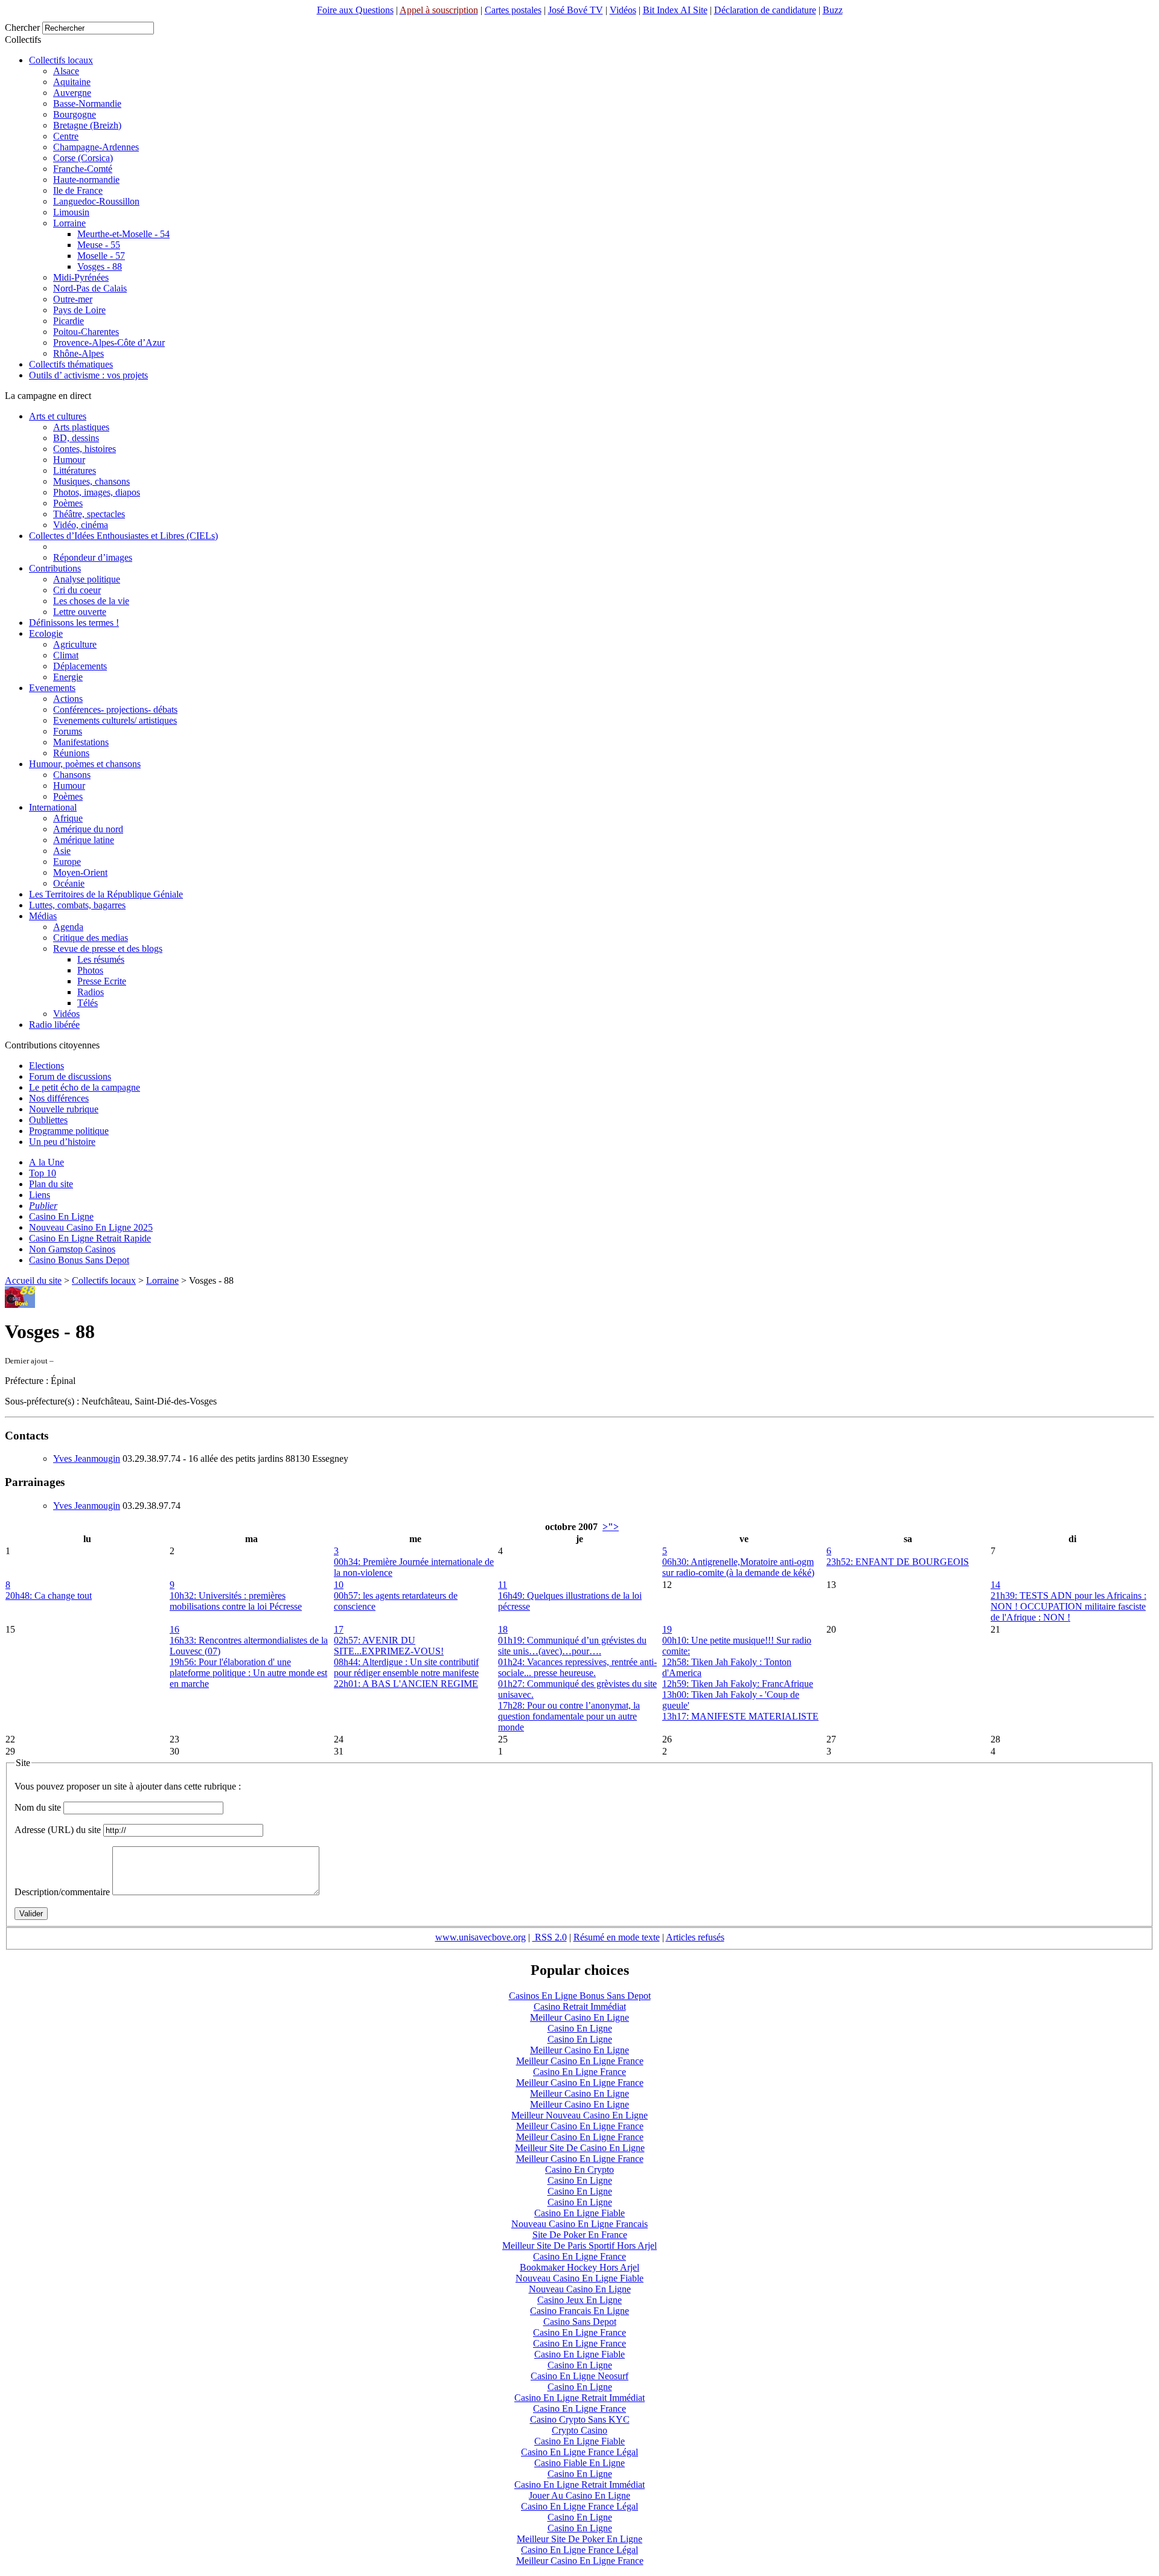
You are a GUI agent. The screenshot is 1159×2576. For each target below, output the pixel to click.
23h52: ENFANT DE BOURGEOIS (898, 1562)
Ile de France (78, 190)
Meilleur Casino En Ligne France (580, 2061)
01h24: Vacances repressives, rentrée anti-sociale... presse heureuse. (577, 1667)
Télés (88, 1003)
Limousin (71, 212)
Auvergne (72, 93)
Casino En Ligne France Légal (579, 2452)
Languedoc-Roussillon (96, 201)
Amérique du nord (88, 829)
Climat (66, 655)
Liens (40, 1195)
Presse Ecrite (102, 981)
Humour (69, 460)
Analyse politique (87, 579)
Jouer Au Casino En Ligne (579, 2495)
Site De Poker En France (580, 2235)
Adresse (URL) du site (58, 1830)
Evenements (52, 688)
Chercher (22, 27)
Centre (66, 136)
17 (339, 1629)
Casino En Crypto (579, 2170)
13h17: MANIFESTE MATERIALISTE (740, 1716)
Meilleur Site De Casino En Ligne (580, 2148)
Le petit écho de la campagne (85, 1087)
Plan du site (51, 1184)
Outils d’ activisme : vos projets (88, 375)
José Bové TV (576, 10)
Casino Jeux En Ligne (579, 2300)
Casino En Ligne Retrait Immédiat (579, 2398)
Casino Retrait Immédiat (580, 2007)
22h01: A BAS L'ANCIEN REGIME (406, 1684)
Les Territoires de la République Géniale (106, 894)
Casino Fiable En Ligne (579, 2463)
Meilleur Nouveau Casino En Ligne (579, 2115)
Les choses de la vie (91, 601)
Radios (91, 992)
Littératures (75, 470)
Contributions (55, 568)
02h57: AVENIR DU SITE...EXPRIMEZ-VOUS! (389, 1646)
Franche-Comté (83, 169)
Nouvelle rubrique (64, 1109)
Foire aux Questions (355, 10)
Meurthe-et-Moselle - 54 (123, 234)
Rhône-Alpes (78, 353)
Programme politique (69, 1131)
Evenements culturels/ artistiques (115, 720)
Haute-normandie (86, 180)
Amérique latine (84, 840)
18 (503, 1629)
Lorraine (69, 223)
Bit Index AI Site (675, 10)
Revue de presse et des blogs (108, 948)
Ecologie (46, 633)
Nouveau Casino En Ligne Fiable (579, 2278)
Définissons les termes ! (74, 623)
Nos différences (59, 1098)
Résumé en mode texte (617, 1937)
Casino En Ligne (61, 1216)
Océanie (69, 883)
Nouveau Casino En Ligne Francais (579, 2224)
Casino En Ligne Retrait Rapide (90, 1238)
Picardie (69, 321)
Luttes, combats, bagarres (77, 905)
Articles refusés (695, 1937)
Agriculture (75, 644)
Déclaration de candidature (765, 10)
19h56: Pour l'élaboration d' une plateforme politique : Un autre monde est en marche (248, 1673)
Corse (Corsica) (83, 158)
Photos (90, 970)
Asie (62, 851)
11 (503, 1585)
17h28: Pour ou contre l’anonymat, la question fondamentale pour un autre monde (569, 1716)
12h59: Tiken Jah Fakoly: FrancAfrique (738, 1684)
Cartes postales (513, 10)
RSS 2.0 (550, 1937)
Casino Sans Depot (580, 2322)
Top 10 (43, 1173)
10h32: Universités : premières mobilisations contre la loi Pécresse (236, 1601)
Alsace (66, 71)
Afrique (68, 818)
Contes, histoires (85, 449)
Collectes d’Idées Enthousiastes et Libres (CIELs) (123, 536)
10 (339, 1585)
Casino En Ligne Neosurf (579, 2376)
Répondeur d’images (93, 557)
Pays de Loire (79, 310)
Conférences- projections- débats (115, 709)
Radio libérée (54, 1025)
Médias (43, 916)
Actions (68, 699)
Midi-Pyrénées (81, 277)
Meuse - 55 (99, 245)
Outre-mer (73, 299)
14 (995, 1585)
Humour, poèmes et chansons (85, 764)
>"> (611, 1527)
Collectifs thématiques (71, 364)
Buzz (833, 10)
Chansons (72, 775)
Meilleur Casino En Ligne (579, 2017)
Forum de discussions (70, 1076)
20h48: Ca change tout (49, 1596)
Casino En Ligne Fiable (579, 2213)
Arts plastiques (81, 427)
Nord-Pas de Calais (90, 288)
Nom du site (38, 1807)
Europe (67, 862)
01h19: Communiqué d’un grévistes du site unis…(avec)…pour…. (572, 1646)
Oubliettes (48, 1120)
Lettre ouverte (80, 612)
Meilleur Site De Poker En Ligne (579, 2539)
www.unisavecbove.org (481, 1937)
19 (667, 1629)
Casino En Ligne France (579, 2072)
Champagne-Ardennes (96, 147)
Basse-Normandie (87, 104)
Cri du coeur (77, 590)
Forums (68, 731)
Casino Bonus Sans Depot (79, 1260)
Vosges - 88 (100, 266)
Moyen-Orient (80, 872)
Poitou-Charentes (86, 332)
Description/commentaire (62, 1892)
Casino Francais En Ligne (579, 2311)
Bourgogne (75, 114)
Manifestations (81, 742)
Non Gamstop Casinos (72, 1249)
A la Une (46, 1162)
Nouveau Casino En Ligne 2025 (91, 1227)
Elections (46, 1066)
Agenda (68, 927)
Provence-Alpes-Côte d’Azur (109, 343)
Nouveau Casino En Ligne (580, 2289)
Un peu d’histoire (62, 1142)
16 (174, 1629)
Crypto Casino (579, 2430)
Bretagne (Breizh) (87, 125)
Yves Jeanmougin (87, 1459)
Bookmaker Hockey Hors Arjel (579, 2267)
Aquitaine (72, 82)
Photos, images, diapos (97, 492)
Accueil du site (33, 1280)
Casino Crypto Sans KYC (580, 2419)
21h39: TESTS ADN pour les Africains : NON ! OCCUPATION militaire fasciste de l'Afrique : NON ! (1068, 1606)
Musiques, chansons (91, 481)
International (53, 807)
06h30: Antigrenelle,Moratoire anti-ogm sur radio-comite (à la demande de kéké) (738, 1567)
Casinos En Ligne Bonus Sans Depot (580, 1996)
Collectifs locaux (61, 60)
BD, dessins (76, 438)
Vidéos (623, 10)
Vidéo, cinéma (81, 525)
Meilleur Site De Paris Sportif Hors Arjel (579, 2246)
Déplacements (80, 666)
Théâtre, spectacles (89, 514)
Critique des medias (91, 938)
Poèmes (68, 503)
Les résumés (101, 959)
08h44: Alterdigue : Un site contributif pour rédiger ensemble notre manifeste (406, 1667)
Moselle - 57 (101, 256)
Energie (68, 677)
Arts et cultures (58, 416)
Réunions (71, 753)
